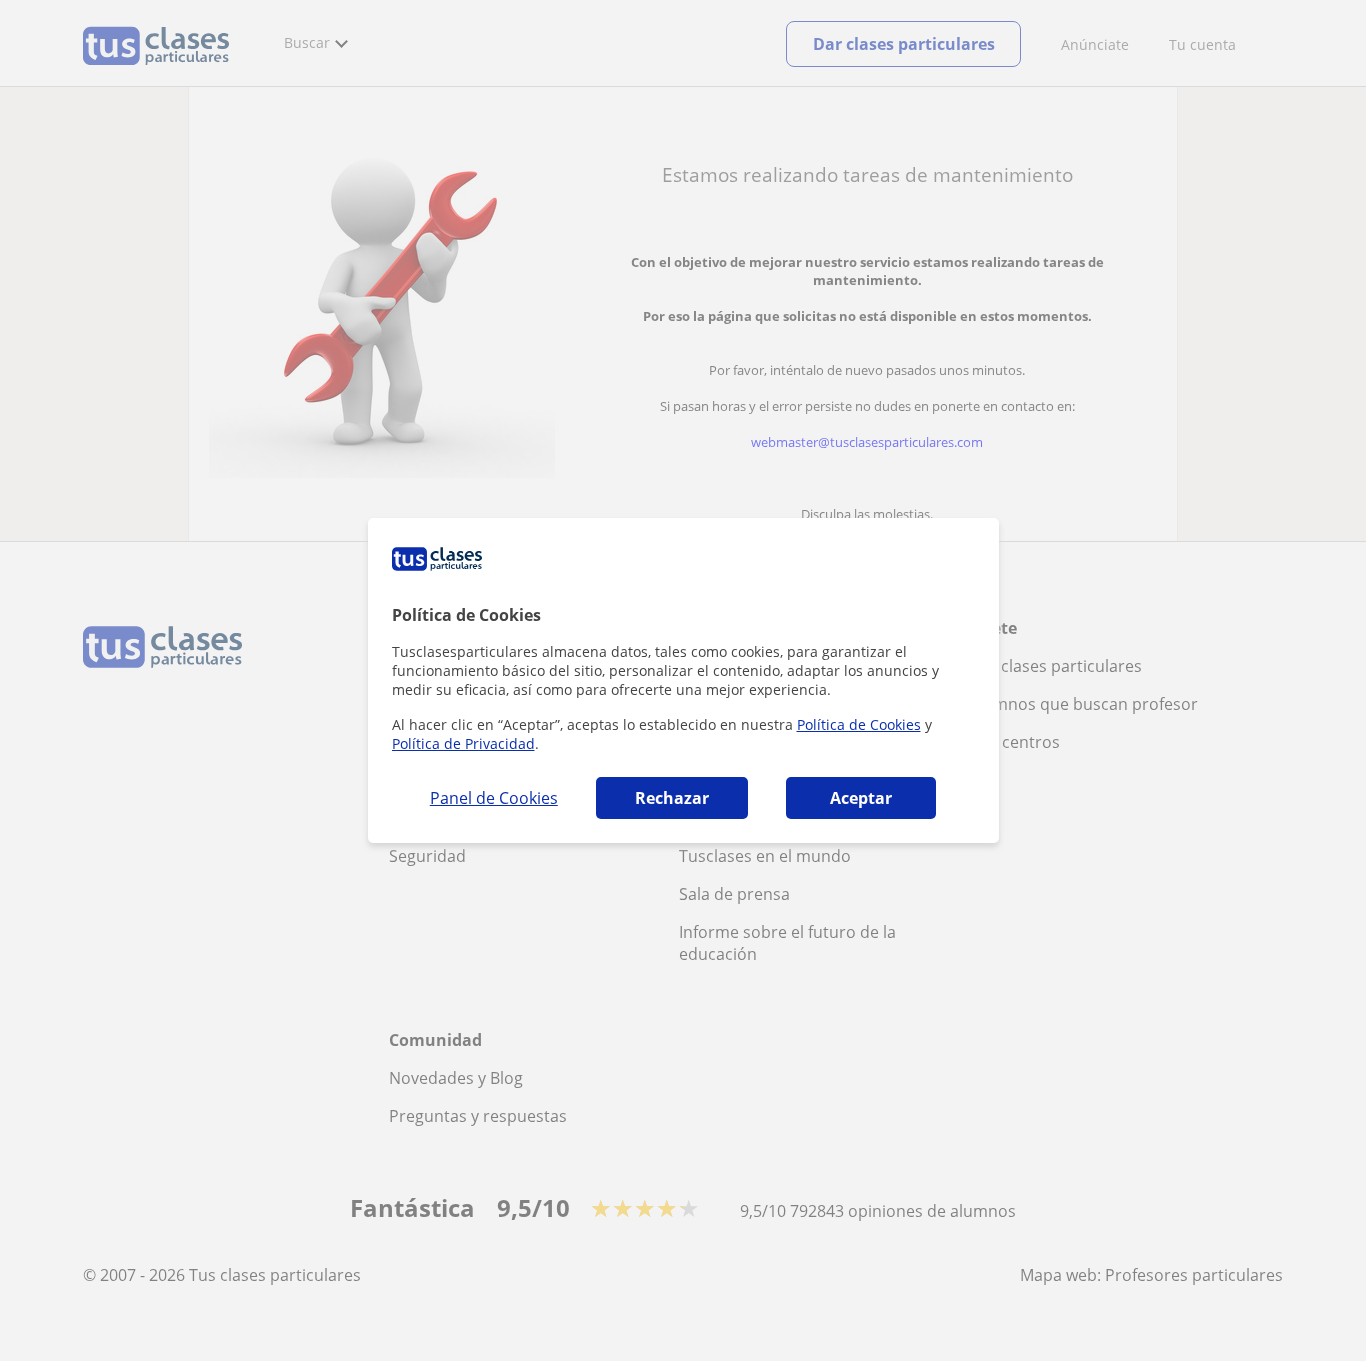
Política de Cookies (859, 724)
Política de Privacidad (463, 743)
